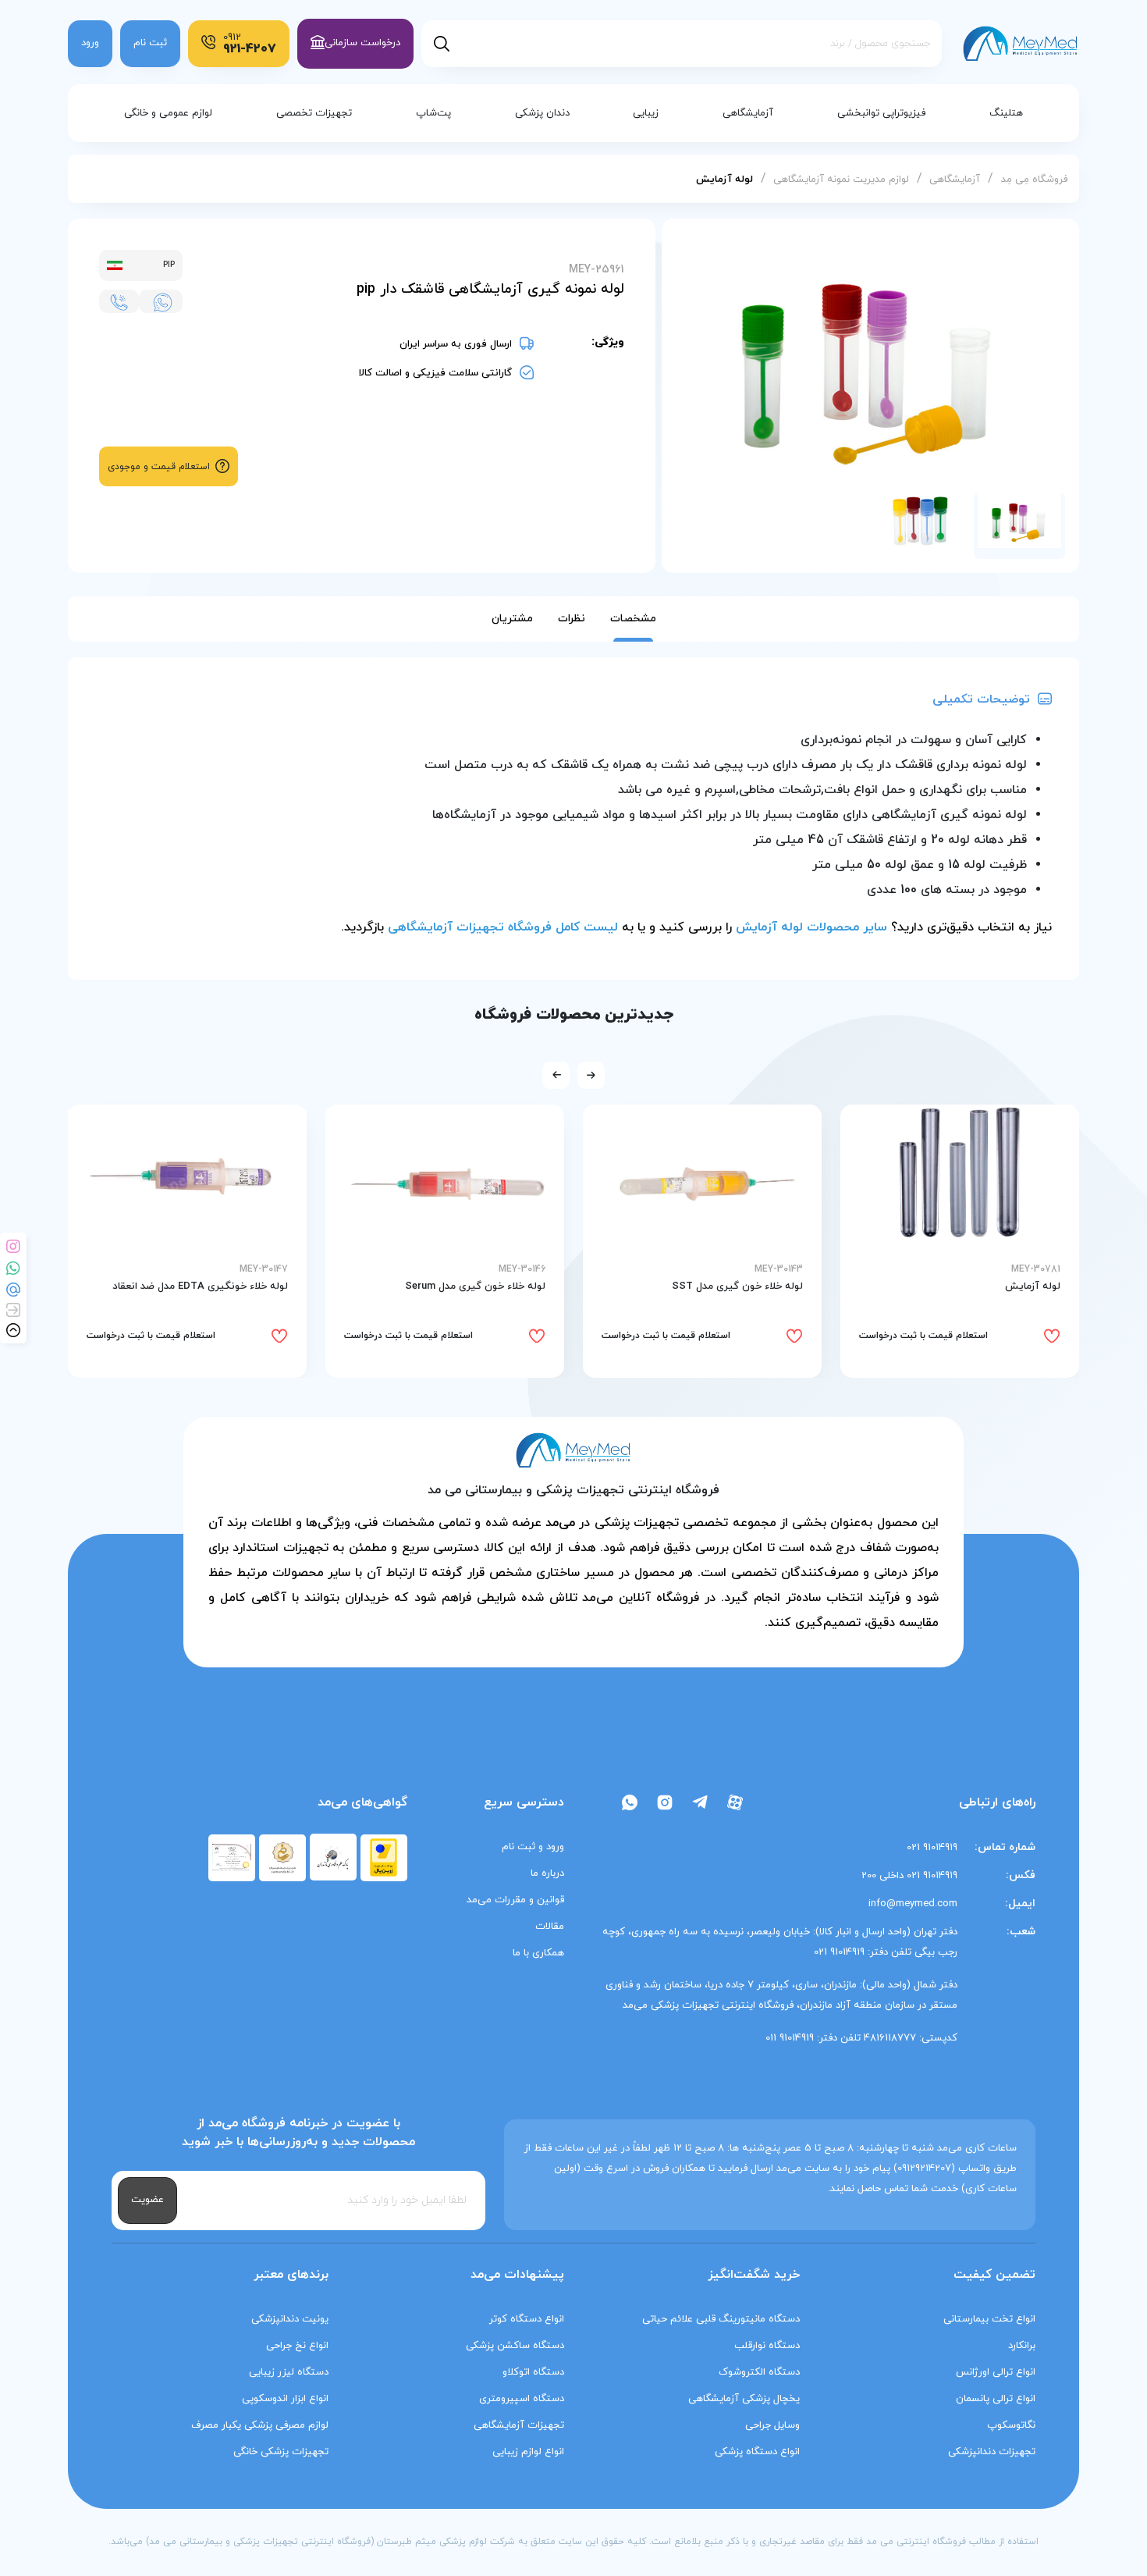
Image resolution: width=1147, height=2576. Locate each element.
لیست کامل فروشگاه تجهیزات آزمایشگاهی (503, 927)
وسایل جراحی (772, 2425)
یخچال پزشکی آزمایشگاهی (744, 2399)
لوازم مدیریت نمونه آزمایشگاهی (840, 180)
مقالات (550, 1927)
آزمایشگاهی (953, 180)
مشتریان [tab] (512, 619)
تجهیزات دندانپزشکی (992, 2452)
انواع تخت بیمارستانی (989, 2319)
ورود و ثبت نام (533, 1847)
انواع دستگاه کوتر (527, 2319)
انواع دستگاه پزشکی (757, 2452)
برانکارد (1022, 2346)
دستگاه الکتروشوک (759, 2372)
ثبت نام (150, 43)
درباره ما (547, 1873)
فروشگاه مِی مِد (1034, 180)
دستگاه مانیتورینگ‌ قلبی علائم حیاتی (721, 2319)
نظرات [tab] (572, 619)
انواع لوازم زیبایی (528, 2452)
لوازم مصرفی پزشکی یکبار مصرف (260, 2425)
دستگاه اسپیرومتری (522, 2399)
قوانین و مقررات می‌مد (515, 1900)
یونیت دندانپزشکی (290, 2319)
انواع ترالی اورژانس (996, 2372)
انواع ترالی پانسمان (996, 2399)
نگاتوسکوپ (1011, 2425)
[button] (591, 1075)
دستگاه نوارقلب (767, 2346)
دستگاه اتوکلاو (533, 2372)
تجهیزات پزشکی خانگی (281, 2452)
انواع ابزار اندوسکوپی (285, 2399)
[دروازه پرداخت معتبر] (384, 1856)
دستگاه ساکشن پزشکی (515, 2346)
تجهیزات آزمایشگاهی (519, 2425)
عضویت (147, 2200)
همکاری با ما (538, 1953)
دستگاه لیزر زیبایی (289, 2372)
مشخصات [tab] (633, 619)
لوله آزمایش (724, 180)
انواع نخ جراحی (297, 2346)
